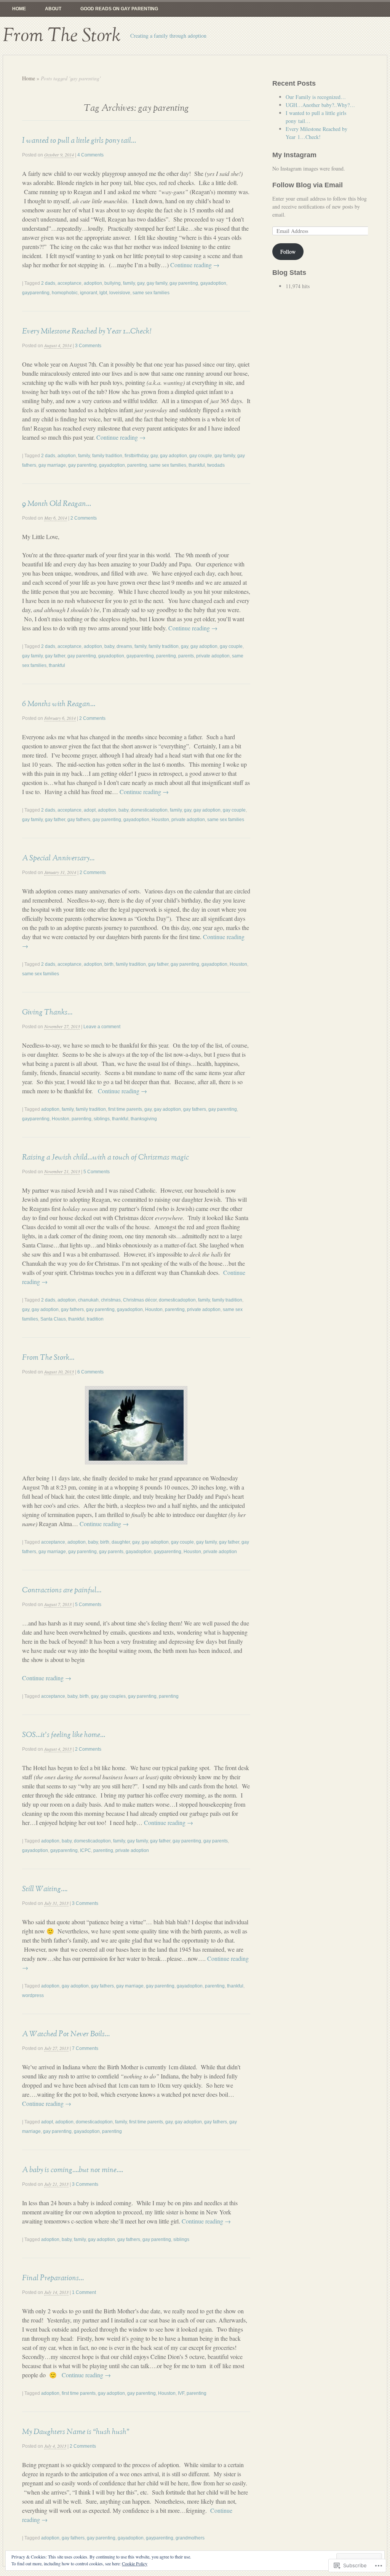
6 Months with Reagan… (59, 704)
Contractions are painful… (62, 1590)
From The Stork (62, 36)
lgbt (103, 293)
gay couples (113, 1696)
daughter (121, 1542)
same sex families (151, 293)
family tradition (107, 456)
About (53, 9)
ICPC (86, 1850)
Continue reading (195, 265)
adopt (90, 810)
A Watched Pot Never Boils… (66, 2034)
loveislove (120, 293)
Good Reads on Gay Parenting (119, 9)
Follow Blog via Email (308, 185)
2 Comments (84, 518)
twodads (216, 465)
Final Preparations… (53, 2278)
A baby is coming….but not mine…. (73, 2170)
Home (19, 9)
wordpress (33, 1995)
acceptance (70, 283)
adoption (93, 283)
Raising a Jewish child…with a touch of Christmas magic (105, 1157)
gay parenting (184, 283)
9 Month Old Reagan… (57, 504)
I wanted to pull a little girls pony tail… (79, 140)
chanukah (88, 1300)
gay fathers (79, 820)
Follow (288, 251)
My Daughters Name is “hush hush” (76, 2432)
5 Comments (97, 1172)
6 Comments (90, 1372)
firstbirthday (136, 456)
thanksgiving (144, 1119)
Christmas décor (140, 1300)
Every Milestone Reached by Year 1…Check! (87, 331)
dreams (124, 646)
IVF (181, 2393)
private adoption (213, 656)
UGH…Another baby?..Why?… (320, 105)
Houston (160, 820)
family (129, 283)
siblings (102, 1119)
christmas (111, 1300)
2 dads (48, 283)
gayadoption (213, 283)
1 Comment (84, 2292)
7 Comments (85, 2048)
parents (186, 656)
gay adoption (173, 456)
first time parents (125, 1109)
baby (109, 646)
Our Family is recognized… (316, 97)
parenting (137, 465)
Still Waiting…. (45, 1889)
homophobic (65, 293)
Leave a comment (102, 1027)
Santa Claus (53, 1319)
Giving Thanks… (47, 1012)
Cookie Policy (135, 2563)
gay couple (201, 456)
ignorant (89, 293)
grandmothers (190, 2538)
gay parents (111, 1552)
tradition (95, 1319)
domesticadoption (149, 810)
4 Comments (90, 155)
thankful (197, 465)
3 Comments (88, 346)
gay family (157, 283)
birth (109, 964)
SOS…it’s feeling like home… (64, 1735)
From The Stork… (48, 1357)
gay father (55, 656)
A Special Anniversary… (58, 858)
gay (141, 283)
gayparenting (36, 293)
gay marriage (52, 465)
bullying (113, 283)
